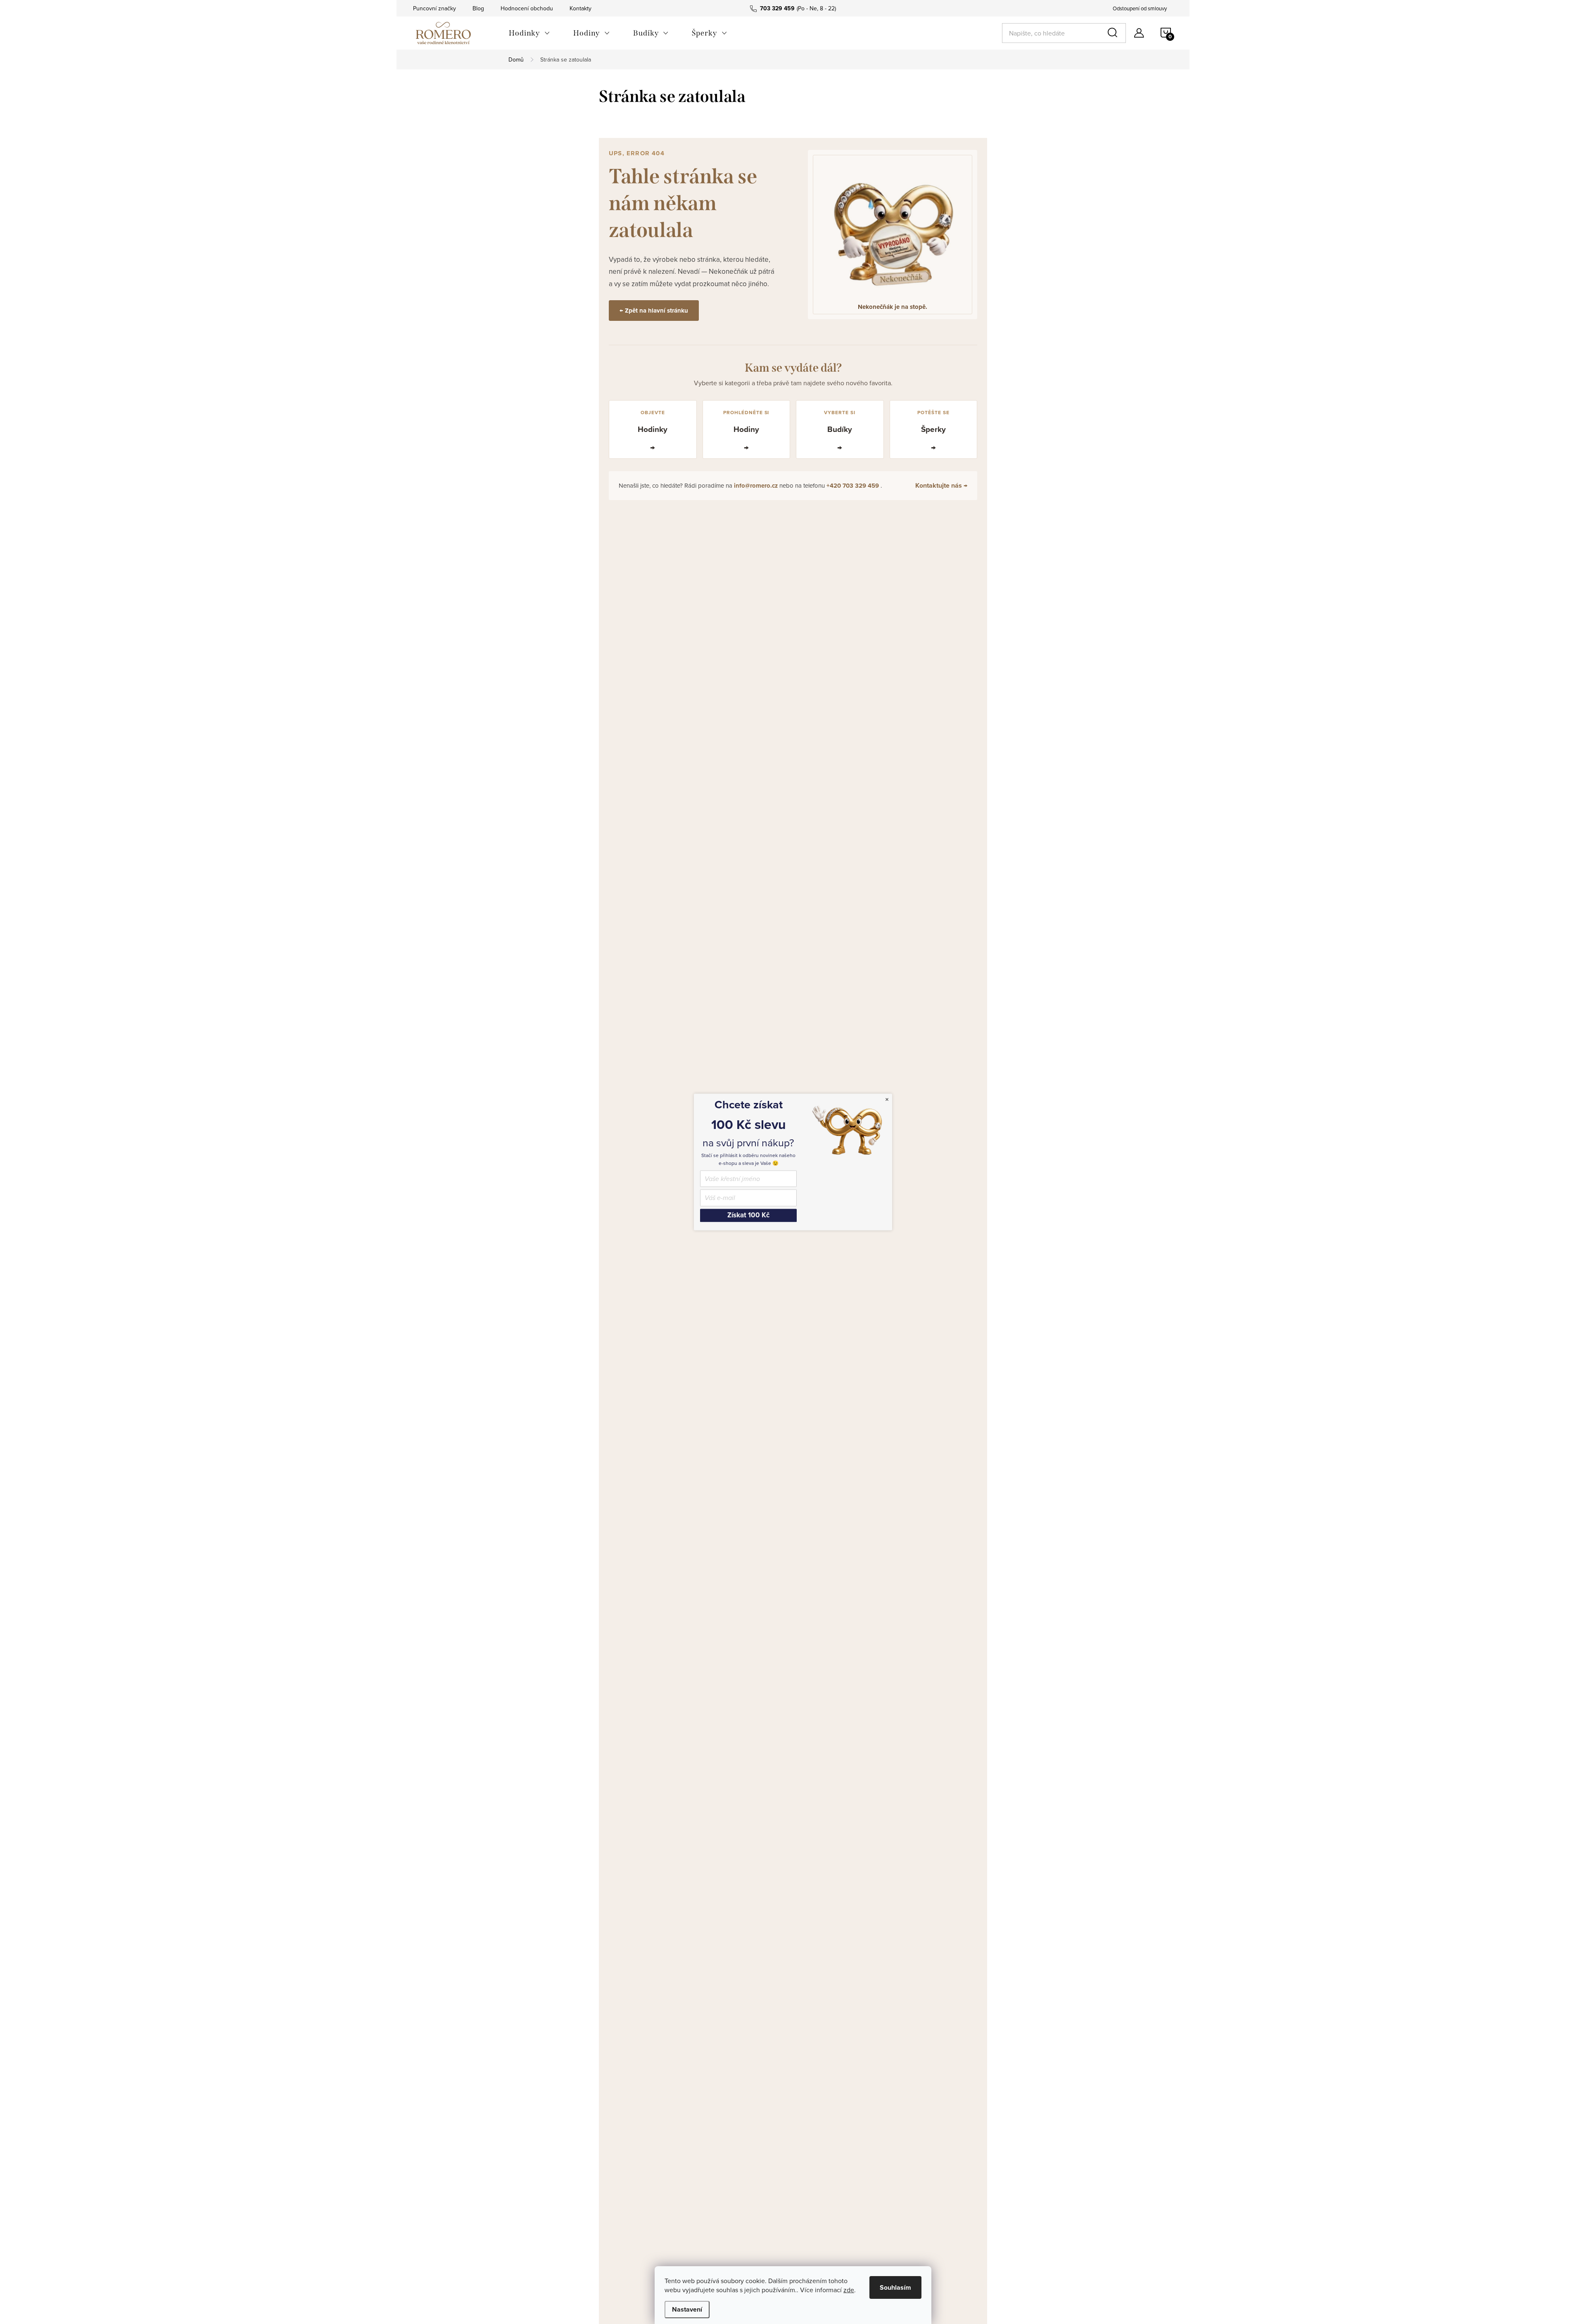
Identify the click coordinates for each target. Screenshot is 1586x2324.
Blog (478, 8)
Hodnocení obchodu (527, 8)
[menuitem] (529, 33)
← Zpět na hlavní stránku (654, 311)
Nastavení (687, 2309)
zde (849, 2290)
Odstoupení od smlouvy (1140, 8)
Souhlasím (895, 2287)
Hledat (1114, 33)
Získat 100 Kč (748, 1215)
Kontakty (581, 8)
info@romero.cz (757, 486)
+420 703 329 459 (854, 486)
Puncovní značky (434, 8)
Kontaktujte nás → (941, 485)
